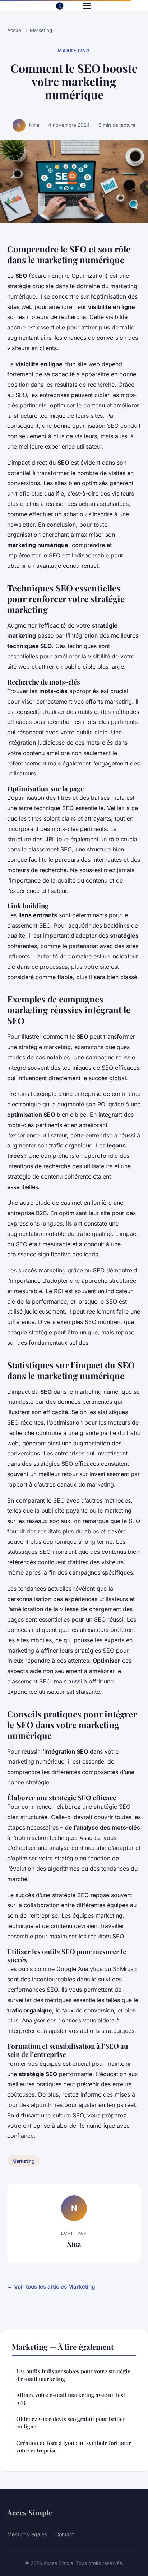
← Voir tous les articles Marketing (51, 2287)
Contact (65, 2534)
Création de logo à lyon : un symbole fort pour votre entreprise (74, 2447)
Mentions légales (27, 2534)
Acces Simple (30, 2512)
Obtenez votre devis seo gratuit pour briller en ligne (71, 2423)
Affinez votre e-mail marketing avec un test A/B (71, 2399)
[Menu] (87, 6)
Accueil (15, 30)
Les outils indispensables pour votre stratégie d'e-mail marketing (73, 2375)
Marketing (41, 30)
